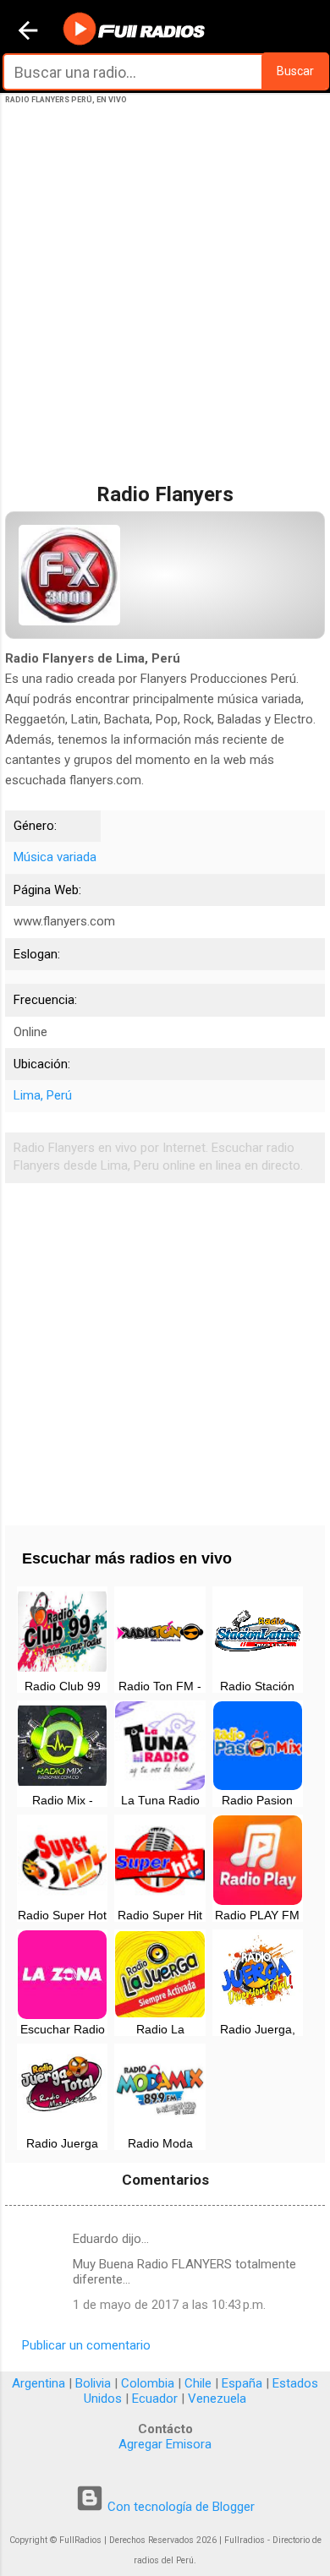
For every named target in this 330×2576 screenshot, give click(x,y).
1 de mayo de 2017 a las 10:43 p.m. (169, 2305)
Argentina (38, 2383)
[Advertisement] (165, 311)
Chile (198, 2383)
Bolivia (93, 2383)
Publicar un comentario (86, 2345)
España (242, 2383)
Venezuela (217, 2399)
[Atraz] (28, 32)
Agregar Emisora (165, 2444)
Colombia (148, 2383)
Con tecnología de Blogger (179, 2507)
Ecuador (155, 2399)
